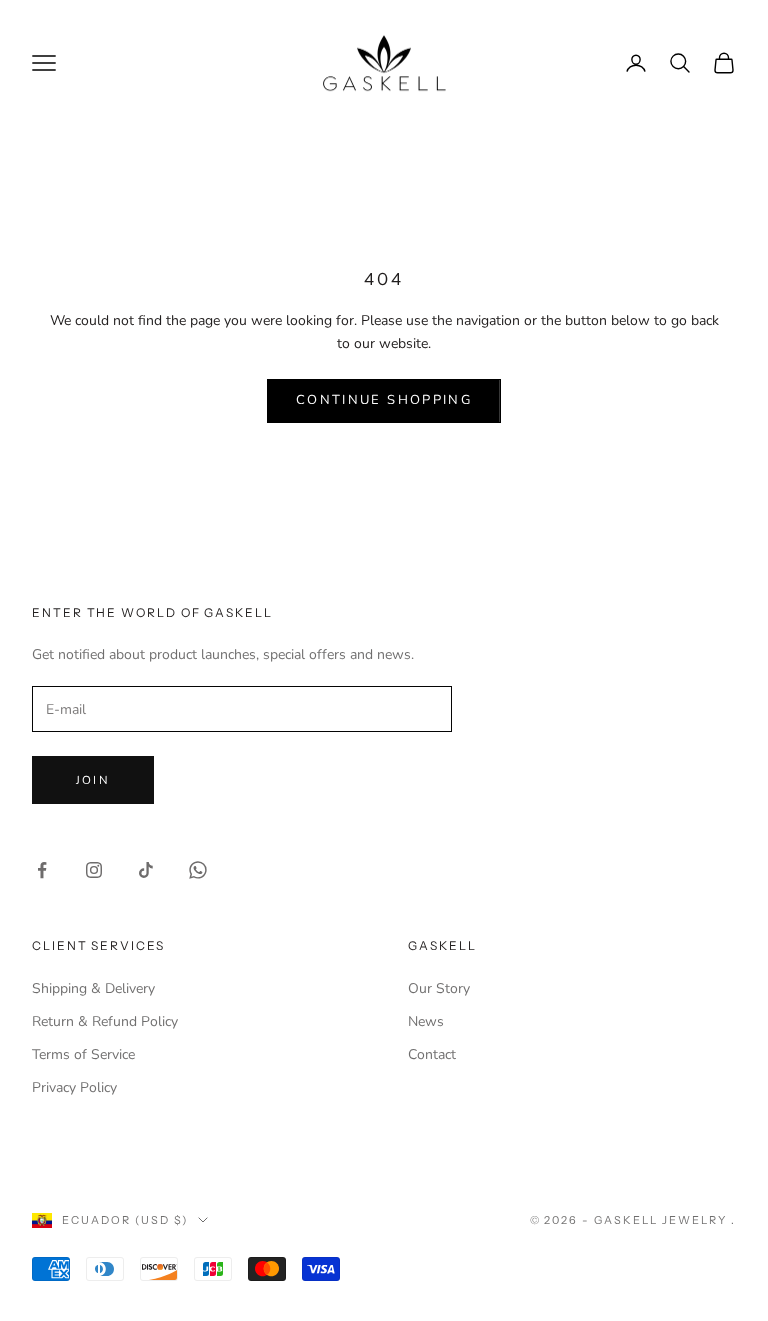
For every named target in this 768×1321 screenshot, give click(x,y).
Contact (432, 1054)
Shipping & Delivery (93, 988)
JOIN (92, 780)
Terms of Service (83, 1054)
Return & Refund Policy (105, 1021)
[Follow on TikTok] (146, 870)
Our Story (439, 988)
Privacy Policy (74, 1087)
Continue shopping (384, 400)
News (426, 1021)
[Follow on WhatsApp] (198, 870)
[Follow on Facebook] (42, 870)
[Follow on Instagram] (94, 870)
